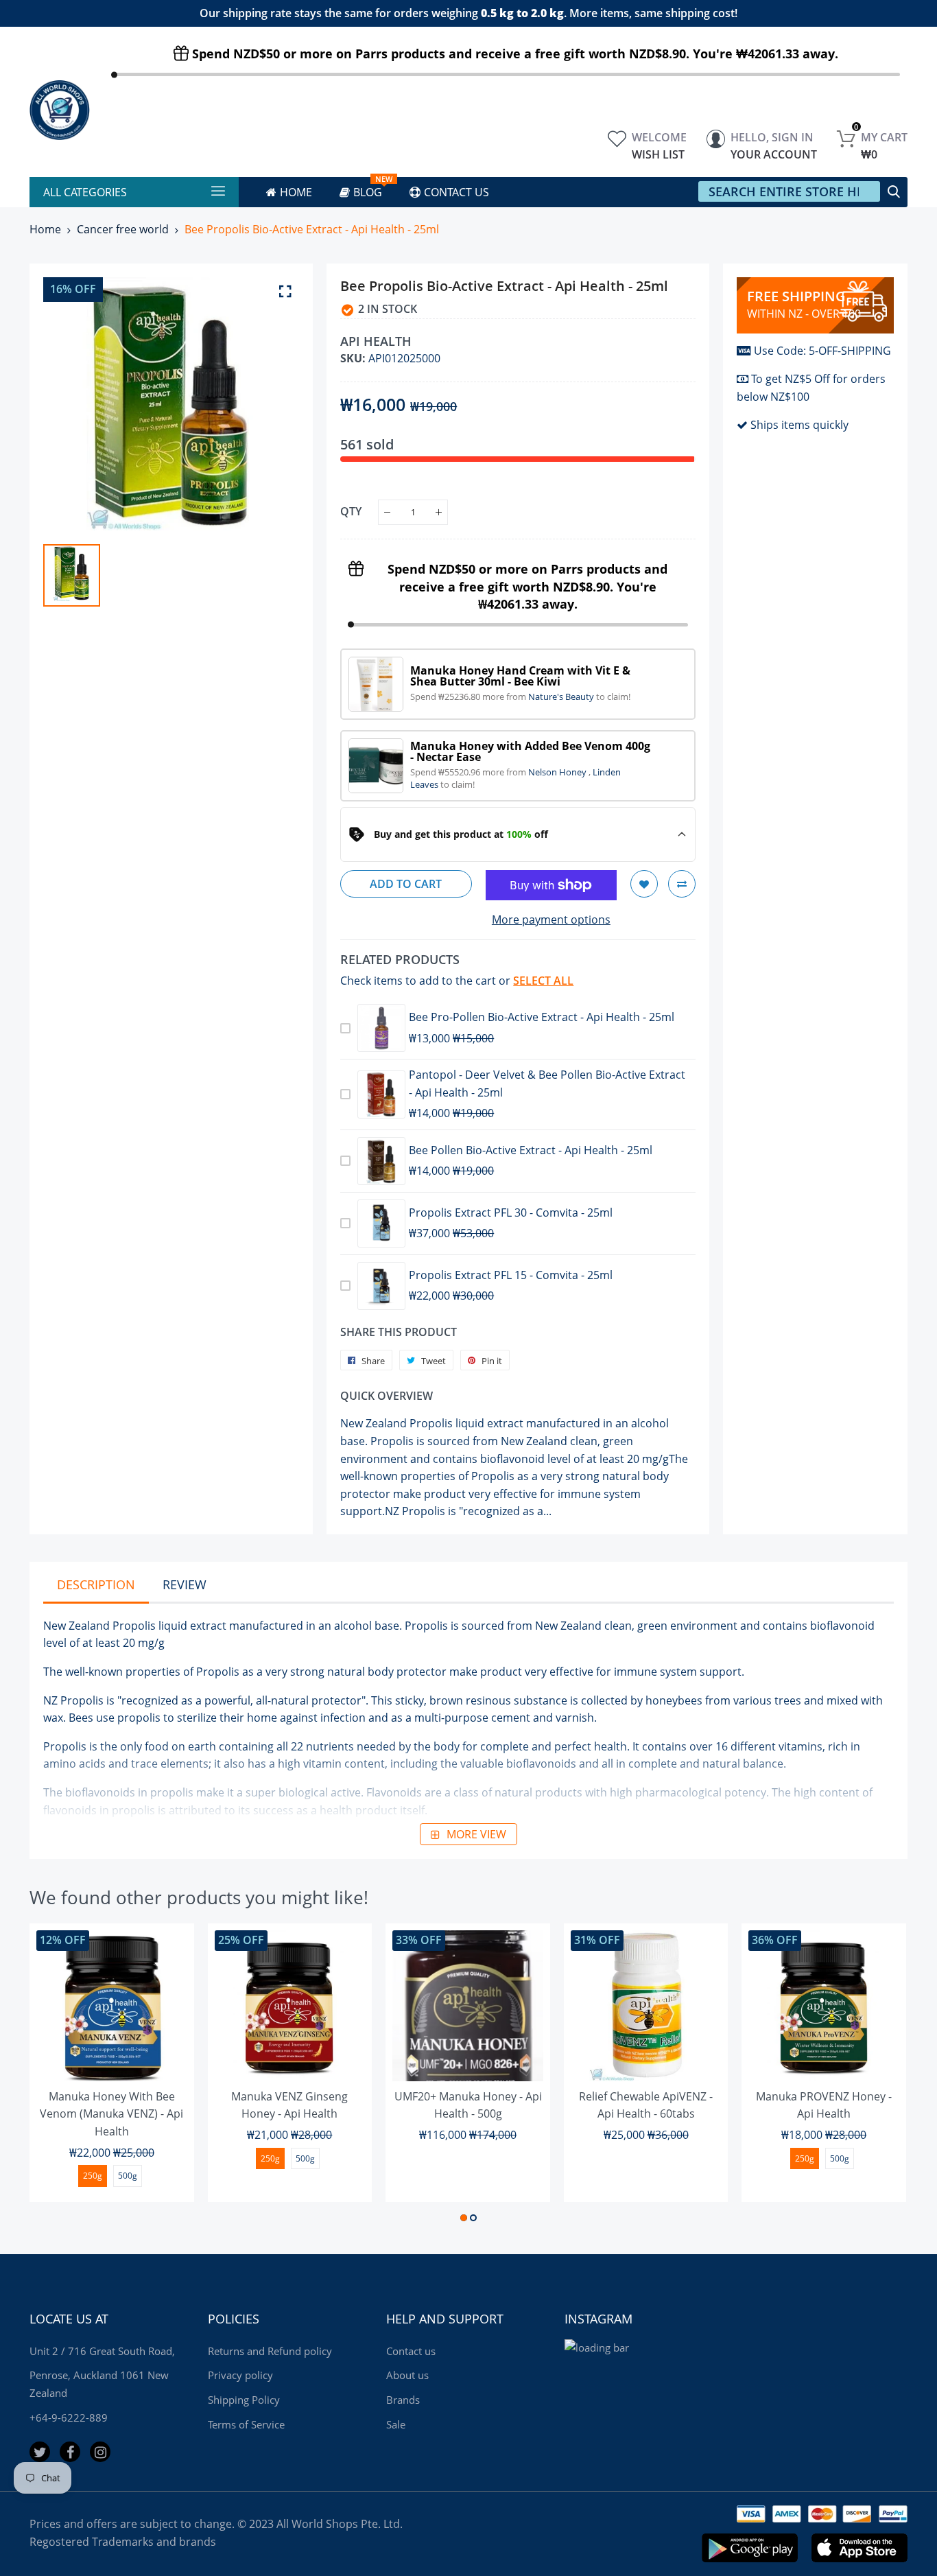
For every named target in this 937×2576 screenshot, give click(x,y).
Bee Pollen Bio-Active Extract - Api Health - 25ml (531, 1150)
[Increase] (439, 512)
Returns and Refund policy (270, 2351)
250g (93, 2176)
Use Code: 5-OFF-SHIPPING (822, 351)
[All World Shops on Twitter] (40, 2452)
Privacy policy (240, 2375)
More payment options (551, 920)
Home (45, 229)
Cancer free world (123, 229)
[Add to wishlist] (644, 884)
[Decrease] (387, 512)
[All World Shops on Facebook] (70, 2452)
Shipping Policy (244, 2400)
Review (185, 1584)
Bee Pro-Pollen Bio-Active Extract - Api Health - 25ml (542, 1017)
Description (96, 1584)
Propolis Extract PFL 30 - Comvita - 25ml (511, 1213)
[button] (464, 2218)
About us (407, 2375)
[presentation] (57, 2075)
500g (128, 2176)
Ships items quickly (799, 425)
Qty (351, 511)
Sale (396, 2424)
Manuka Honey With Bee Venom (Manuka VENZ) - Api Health (111, 2114)
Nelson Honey (558, 772)
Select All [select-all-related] (543, 981)
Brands (403, 2400)
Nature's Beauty (562, 696)
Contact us (411, 2351)
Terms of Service (246, 2424)
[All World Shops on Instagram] (100, 2452)
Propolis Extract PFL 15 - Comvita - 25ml (511, 1275)
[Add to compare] (682, 884)
